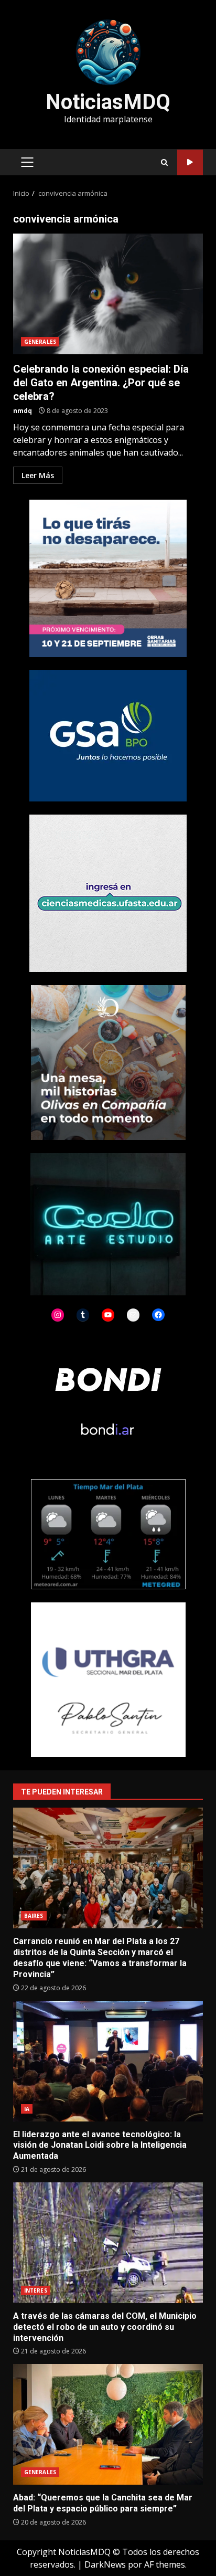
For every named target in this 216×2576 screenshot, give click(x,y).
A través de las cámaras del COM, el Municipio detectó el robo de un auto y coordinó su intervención (108, 2243)
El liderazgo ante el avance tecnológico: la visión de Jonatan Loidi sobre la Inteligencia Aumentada (108, 2061)
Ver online (190, 162)
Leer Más (38, 475)
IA (27, 2109)
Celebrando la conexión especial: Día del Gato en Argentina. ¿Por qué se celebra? (108, 294)
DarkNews (105, 2564)
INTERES (36, 2290)
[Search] (164, 162)
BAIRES (34, 1916)
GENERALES (40, 342)
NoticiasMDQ (108, 102)
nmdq (23, 411)
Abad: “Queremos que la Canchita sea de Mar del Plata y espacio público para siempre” (108, 2424)
